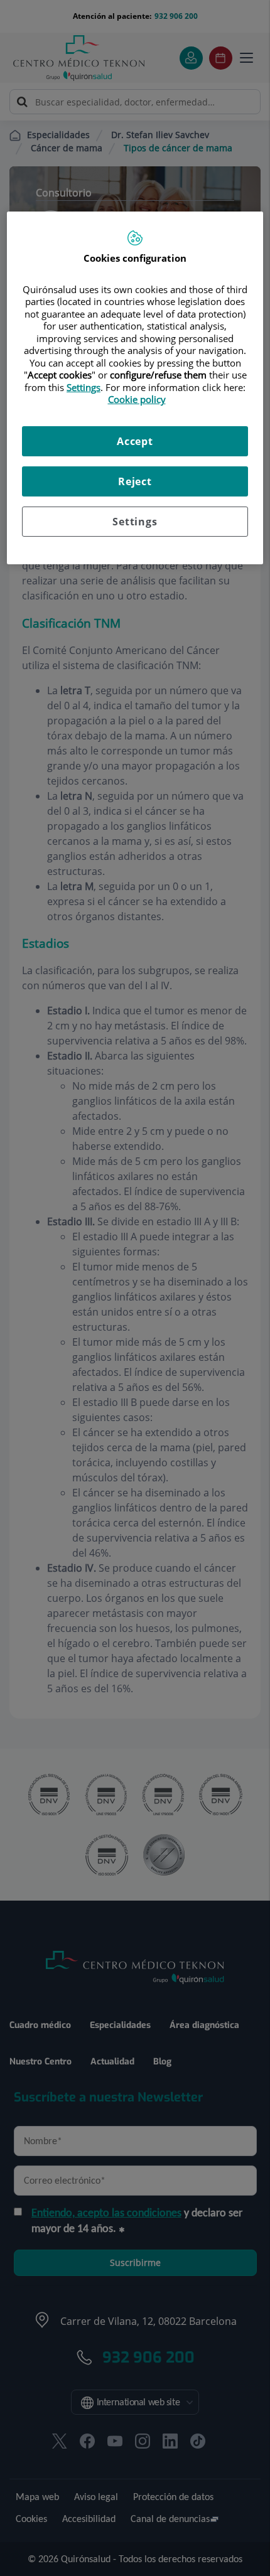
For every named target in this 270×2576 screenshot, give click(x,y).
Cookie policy (137, 399)
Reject (135, 481)
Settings (135, 522)
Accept (135, 441)
